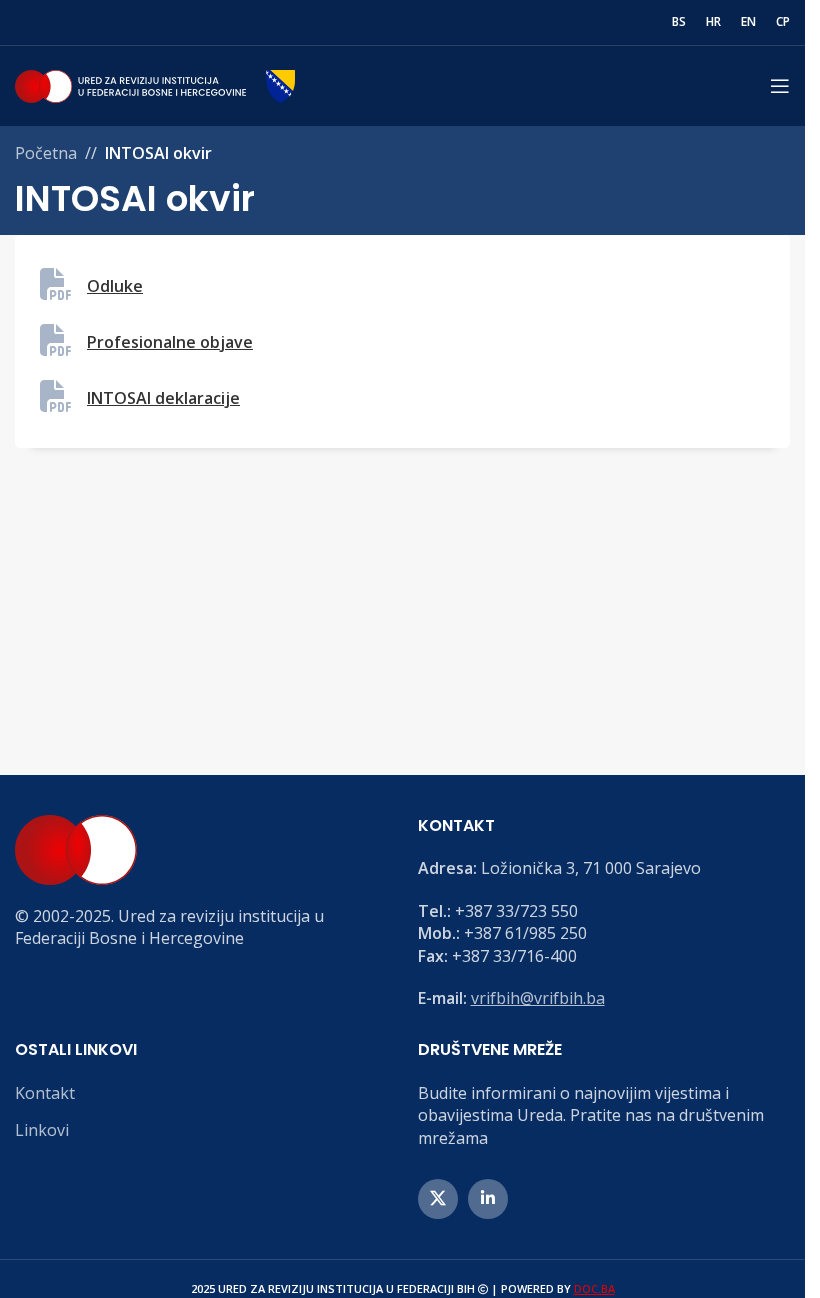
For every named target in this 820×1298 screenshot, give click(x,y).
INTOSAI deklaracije (163, 398)
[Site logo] (155, 84)
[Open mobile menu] (780, 86)
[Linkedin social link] (488, 1199)
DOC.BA (594, 1288)
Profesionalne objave (170, 342)
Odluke (115, 286)
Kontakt (45, 1093)
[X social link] (438, 1199)
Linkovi (42, 1130)
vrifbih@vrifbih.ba (538, 998)
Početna (46, 153)
